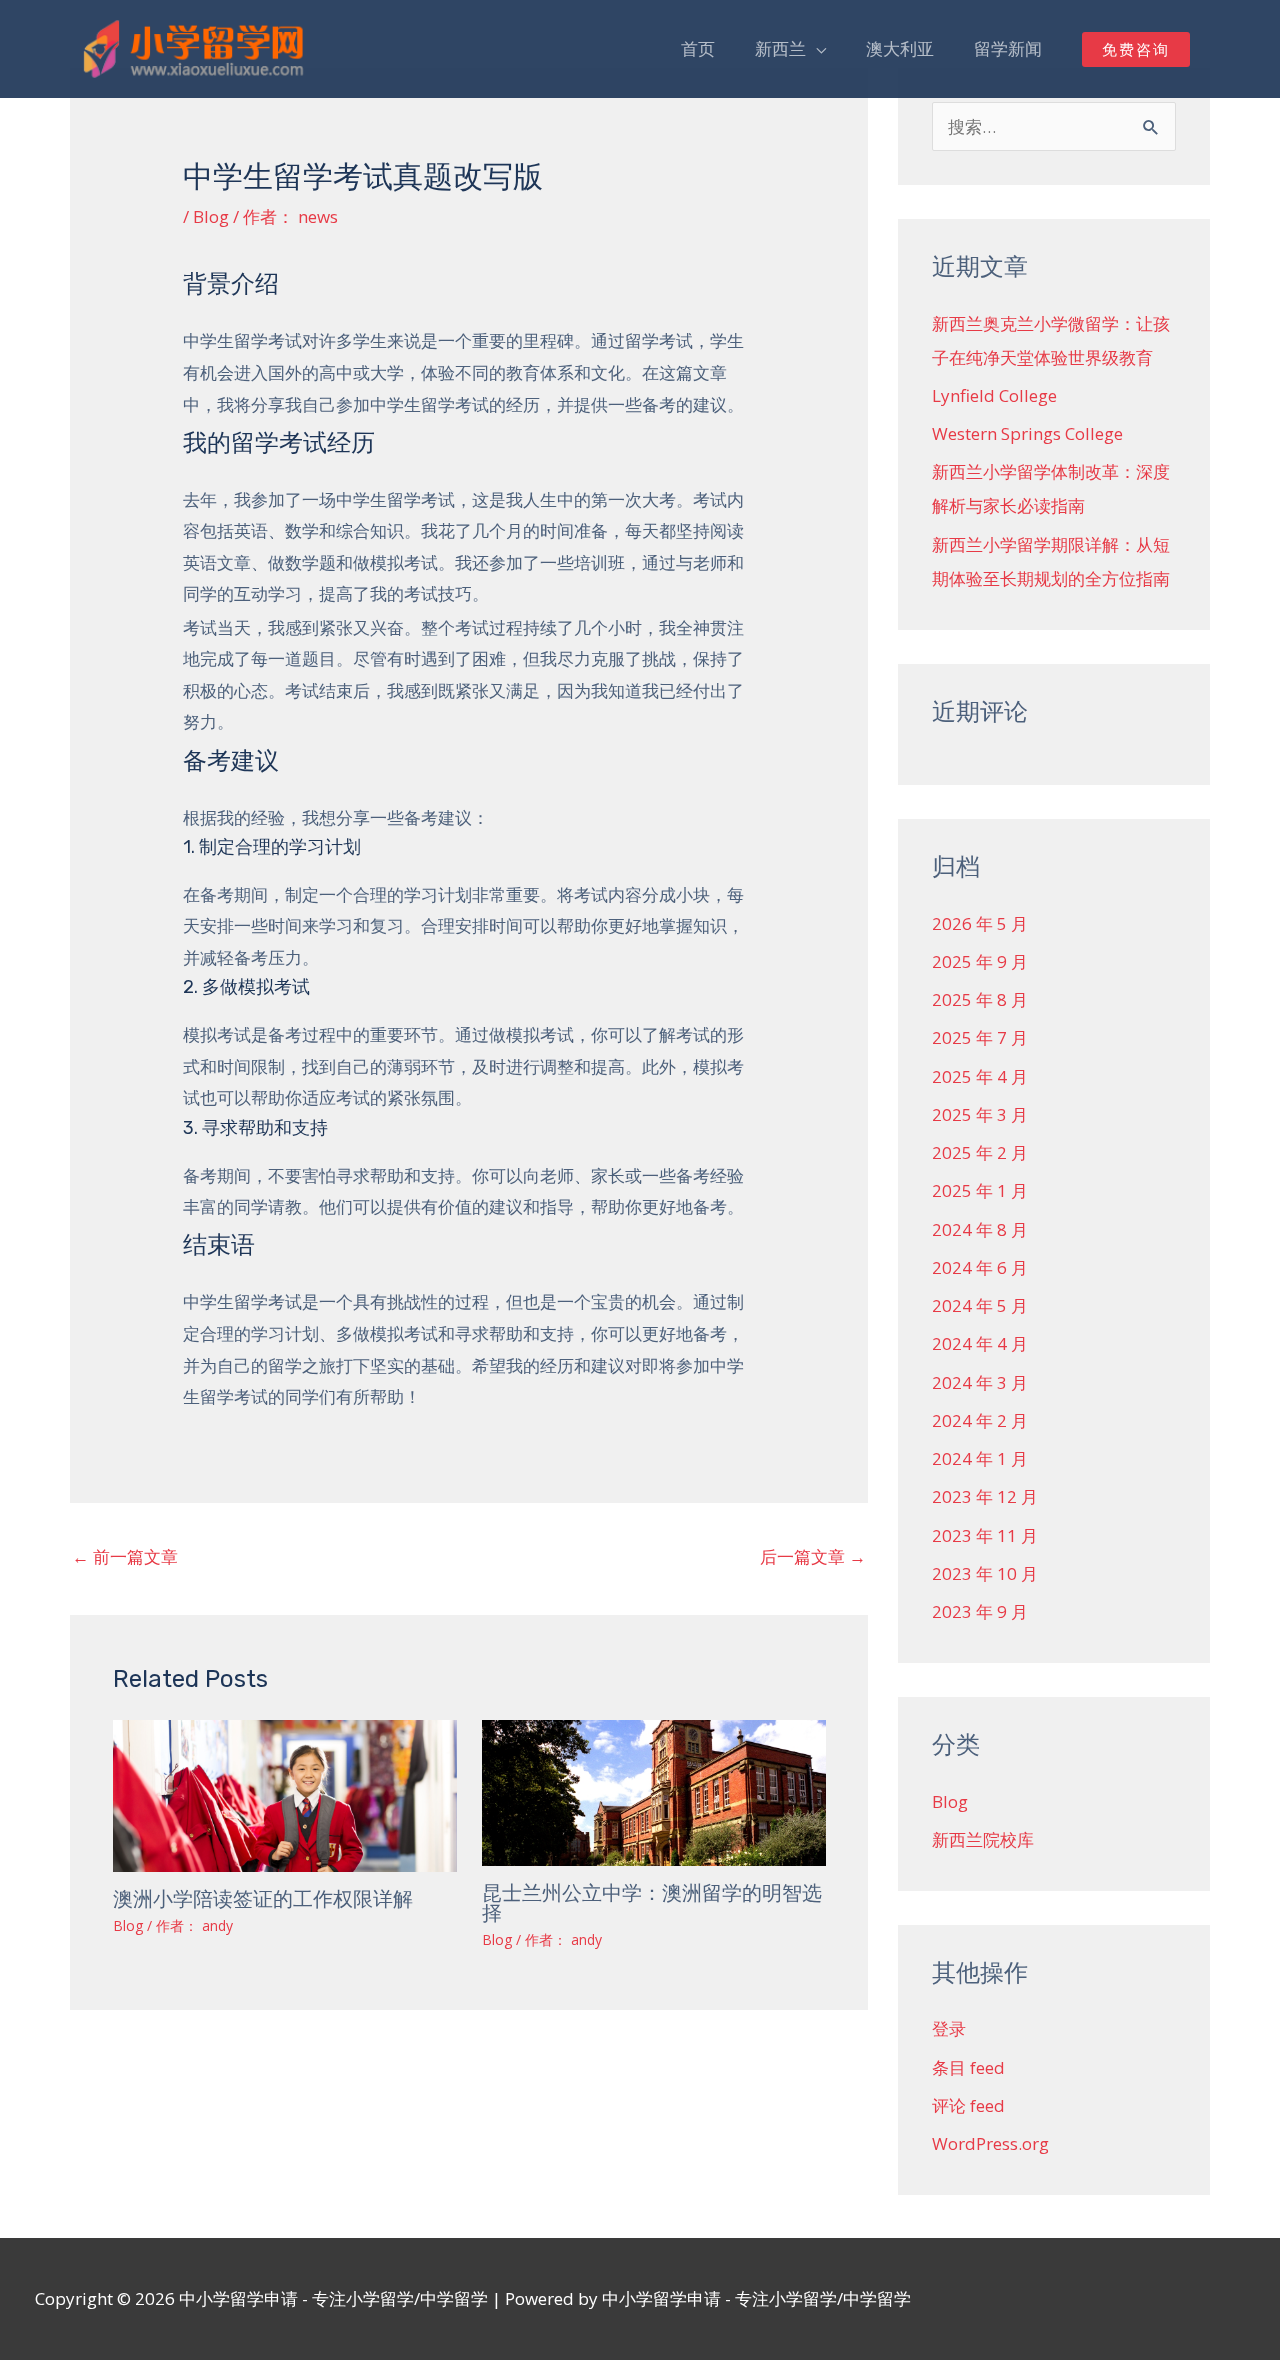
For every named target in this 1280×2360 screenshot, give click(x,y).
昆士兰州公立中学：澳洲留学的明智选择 (652, 1903)
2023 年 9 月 (980, 1611)
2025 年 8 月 (980, 999)
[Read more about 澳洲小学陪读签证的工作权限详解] (285, 1793)
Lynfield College (994, 395)
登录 (949, 2028)
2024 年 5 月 (980, 1305)
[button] (1136, 49)
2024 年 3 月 (980, 1382)
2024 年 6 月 (980, 1267)
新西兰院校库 (983, 1839)
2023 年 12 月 (985, 1496)
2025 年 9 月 (980, 961)
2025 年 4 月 (980, 1076)
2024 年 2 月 (980, 1420)
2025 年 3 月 (980, 1114)
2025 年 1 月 (980, 1190)
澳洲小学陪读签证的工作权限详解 (263, 1899)
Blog (211, 216)
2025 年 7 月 (980, 1037)
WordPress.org (990, 2143)
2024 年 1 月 (980, 1458)
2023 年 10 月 (985, 1573)
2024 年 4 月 (980, 1343)
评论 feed (968, 2105)
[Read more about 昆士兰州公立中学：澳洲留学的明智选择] (654, 1790)
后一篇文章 (813, 1556)
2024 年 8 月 (980, 1229)
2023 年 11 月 (985, 1535)
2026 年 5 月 (980, 923)
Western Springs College (1027, 433)
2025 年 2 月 (980, 1152)
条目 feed (968, 2067)
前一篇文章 (125, 1556)
